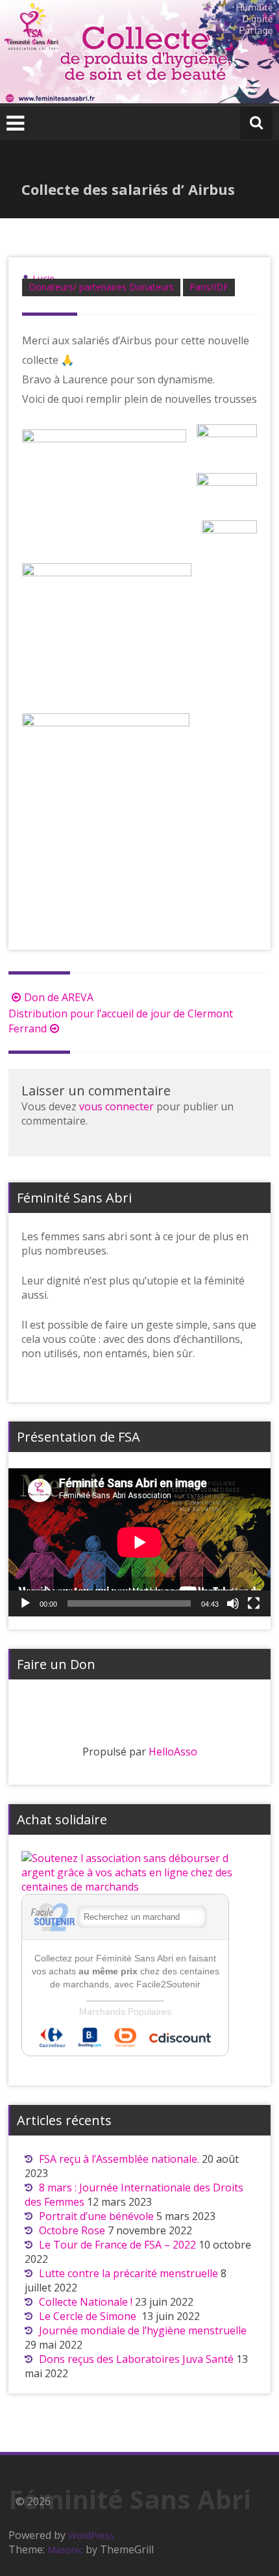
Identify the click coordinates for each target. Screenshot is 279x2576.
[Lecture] (25, 1603)
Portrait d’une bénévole (96, 2216)
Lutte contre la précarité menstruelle (128, 2273)
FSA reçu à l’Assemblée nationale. (119, 2159)
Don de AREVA (59, 997)
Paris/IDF (209, 287)
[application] (139, 1542)
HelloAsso (173, 1752)
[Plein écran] (254, 1603)
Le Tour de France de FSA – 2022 (117, 2245)
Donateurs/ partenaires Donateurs (101, 287)
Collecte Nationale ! (86, 2302)
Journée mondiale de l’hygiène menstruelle (143, 2330)
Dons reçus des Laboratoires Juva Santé (136, 2359)
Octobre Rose (72, 2230)
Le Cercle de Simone (89, 2316)
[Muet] (233, 1603)
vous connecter (116, 1106)
